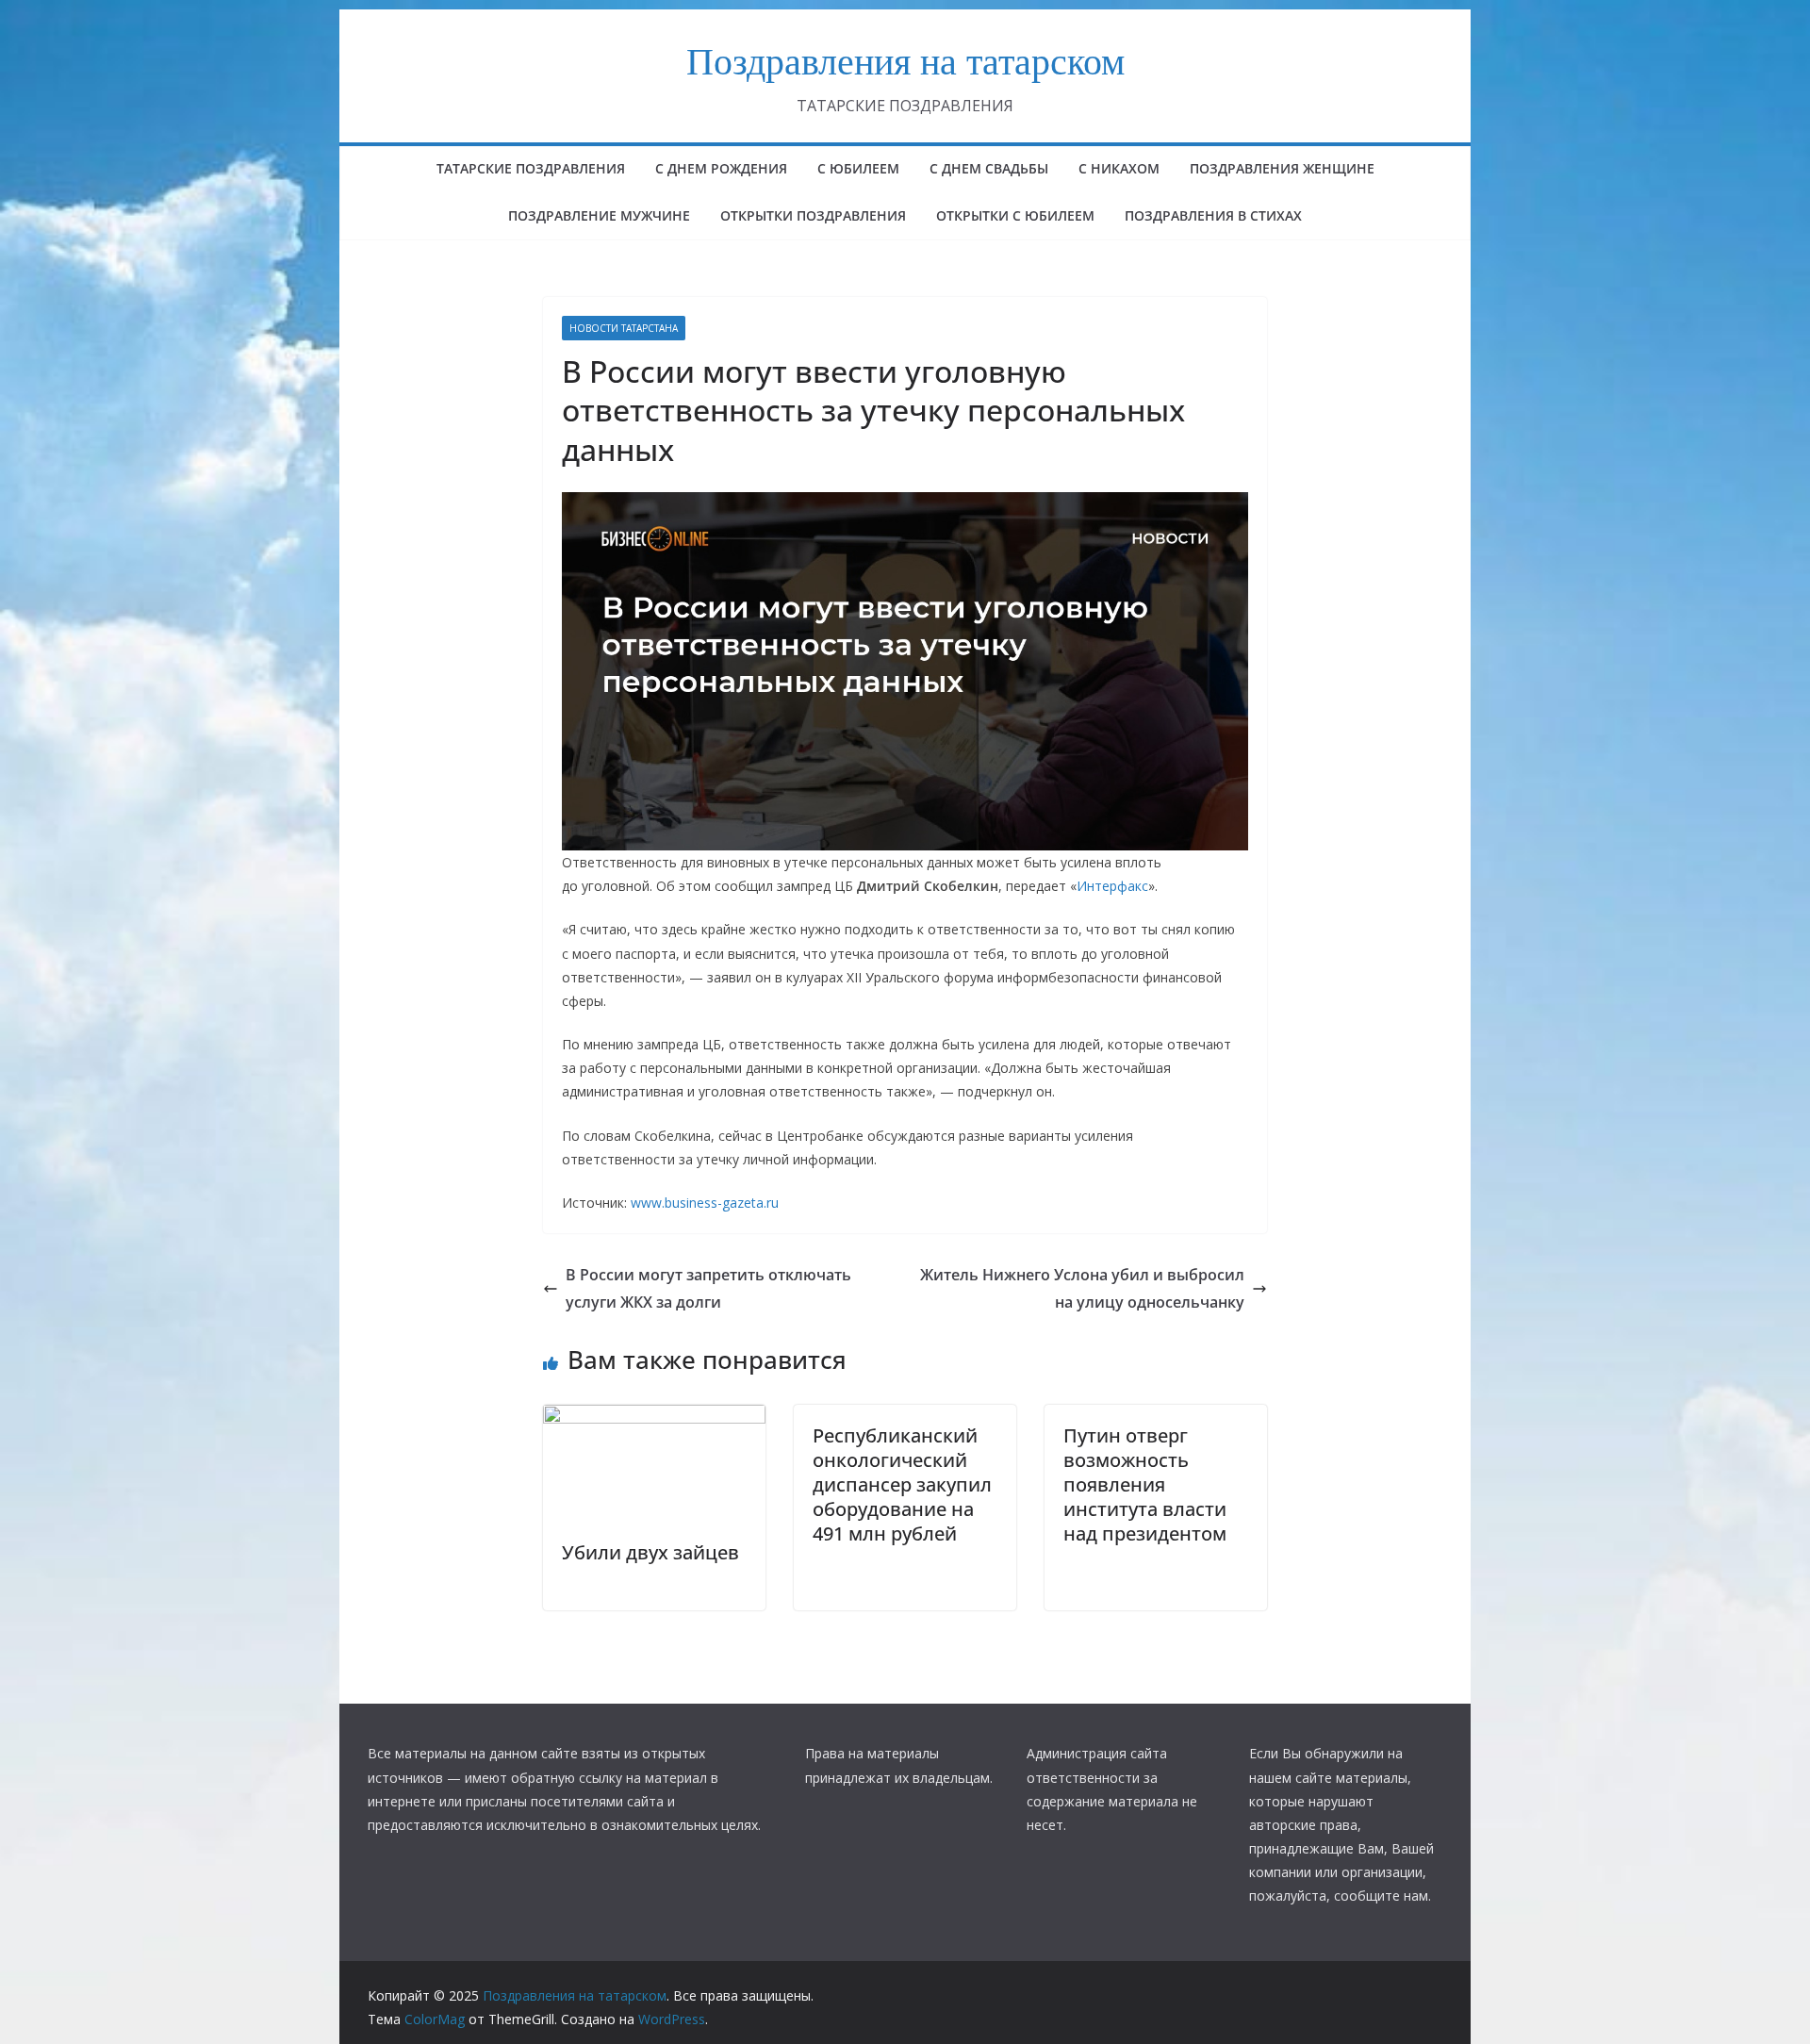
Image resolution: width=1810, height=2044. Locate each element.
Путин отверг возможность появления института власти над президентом (1145, 1484)
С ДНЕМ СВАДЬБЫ (989, 168)
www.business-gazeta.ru (705, 1203)
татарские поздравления (531, 168)
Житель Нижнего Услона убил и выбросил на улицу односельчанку (1082, 1288)
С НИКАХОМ (1119, 168)
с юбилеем (858, 168)
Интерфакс (1112, 886)
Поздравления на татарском (905, 60)
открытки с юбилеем (1015, 215)
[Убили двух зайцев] (654, 1418)
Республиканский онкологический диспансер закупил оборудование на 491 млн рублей (902, 1484)
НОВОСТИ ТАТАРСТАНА (624, 328)
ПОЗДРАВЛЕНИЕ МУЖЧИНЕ (599, 215)
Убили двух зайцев (650, 1552)
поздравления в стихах (1213, 215)
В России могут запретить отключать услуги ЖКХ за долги (708, 1288)
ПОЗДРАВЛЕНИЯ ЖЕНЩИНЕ (1282, 168)
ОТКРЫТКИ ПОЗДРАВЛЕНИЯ (813, 215)
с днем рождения (721, 168)
